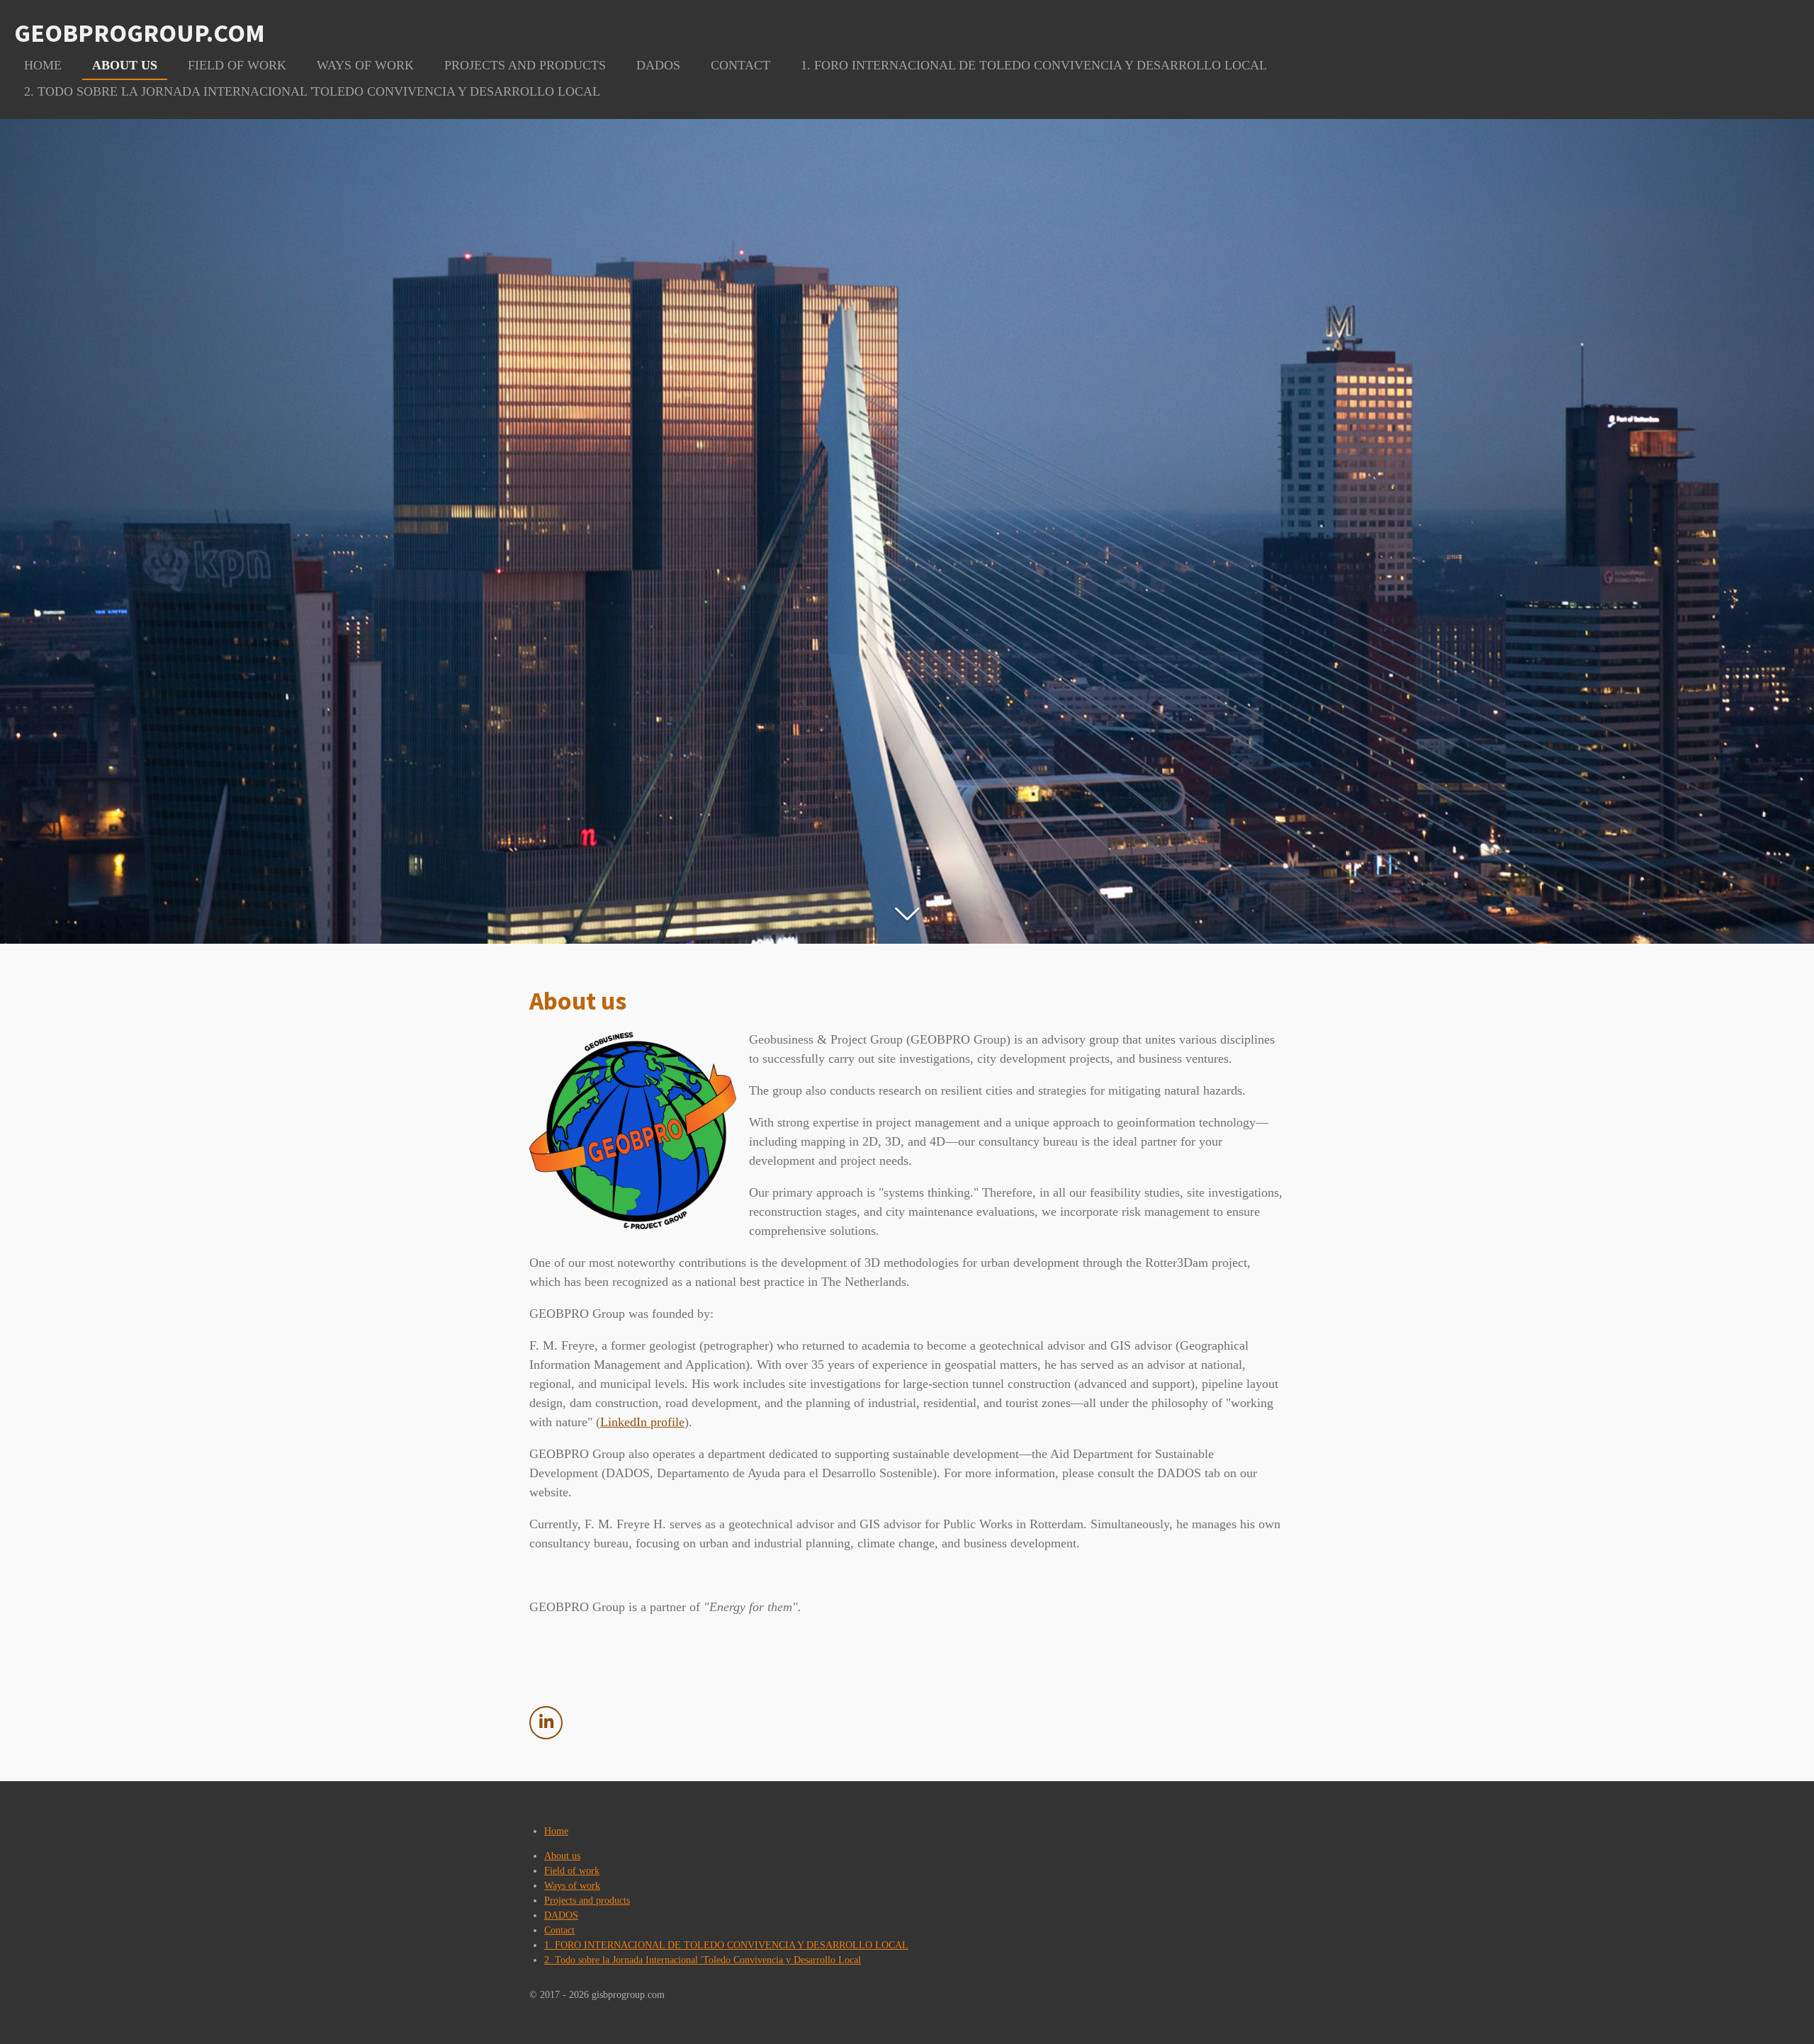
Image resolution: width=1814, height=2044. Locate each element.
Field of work (572, 1871)
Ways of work (572, 1886)
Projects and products (587, 1901)
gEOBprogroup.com (140, 33)
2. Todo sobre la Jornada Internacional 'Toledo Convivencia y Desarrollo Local (703, 1960)
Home (556, 1831)
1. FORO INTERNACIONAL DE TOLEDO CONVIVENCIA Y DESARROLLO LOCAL (726, 1945)
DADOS (561, 1915)
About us (562, 1856)
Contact (559, 1930)
